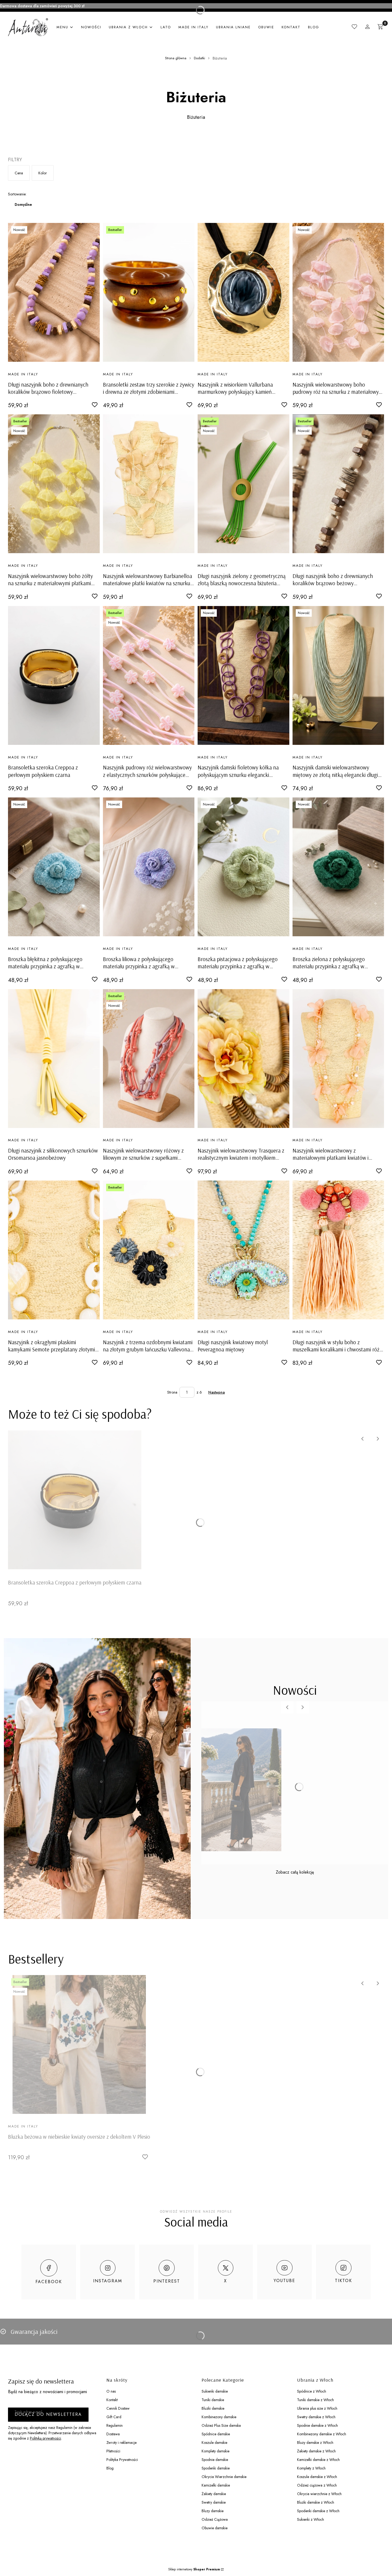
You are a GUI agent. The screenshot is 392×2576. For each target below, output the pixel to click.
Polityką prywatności (45, 2438)
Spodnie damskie (215, 2460)
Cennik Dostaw (118, 2408)
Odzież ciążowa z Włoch (317, 2485)
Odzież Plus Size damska (221, 2425)
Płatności (113, 2451)
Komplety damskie (215, 2451)
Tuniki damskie (213, 2400)
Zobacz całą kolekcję (295, 1872)
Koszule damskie (214, 2443)
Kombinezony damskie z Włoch (322, 2434)
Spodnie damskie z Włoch (317, 2425)
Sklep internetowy (194, 2569)
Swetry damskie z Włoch (316, 2417)
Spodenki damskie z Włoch (318, 2511)
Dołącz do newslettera (48, 2414)
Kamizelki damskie (216, 2485)
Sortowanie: (17, 194)
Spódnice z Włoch (312, 2391)
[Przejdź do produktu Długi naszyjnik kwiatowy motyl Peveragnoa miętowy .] (243, 1250)
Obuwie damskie (215, 2528)
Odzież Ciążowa (215, 2519)
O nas (111, 2391)
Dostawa (113, 2434)
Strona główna (176, 58)
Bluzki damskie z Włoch (316, 2502)
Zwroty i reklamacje (121, 2443)
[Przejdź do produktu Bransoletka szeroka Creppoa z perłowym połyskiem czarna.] (54, 675)
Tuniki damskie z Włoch (315, 2400)
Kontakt (112, 2400)
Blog (110, 2468)
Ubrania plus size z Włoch (317, 2408)
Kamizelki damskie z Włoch (318, 2460)
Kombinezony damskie (219, 2417)
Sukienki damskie (215, 2391)
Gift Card (114, 2417)
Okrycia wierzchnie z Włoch (319, 2494)
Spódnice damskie (216, 2434)
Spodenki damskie (216, 2468)
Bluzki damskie (213, 2408)
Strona (172, 1392)
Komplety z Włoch (311, 2468)
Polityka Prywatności (122, 2460)
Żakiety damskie (214, 2494)
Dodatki (199, 58)
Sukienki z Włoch (311, 2519)
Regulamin (115, 2425)
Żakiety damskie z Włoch (316, 2451)
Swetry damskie (214, 2502)
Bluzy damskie (213, 2511)
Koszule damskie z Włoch (317, 2477)
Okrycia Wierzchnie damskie (224, 2477)
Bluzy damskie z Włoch (315, 2443)
